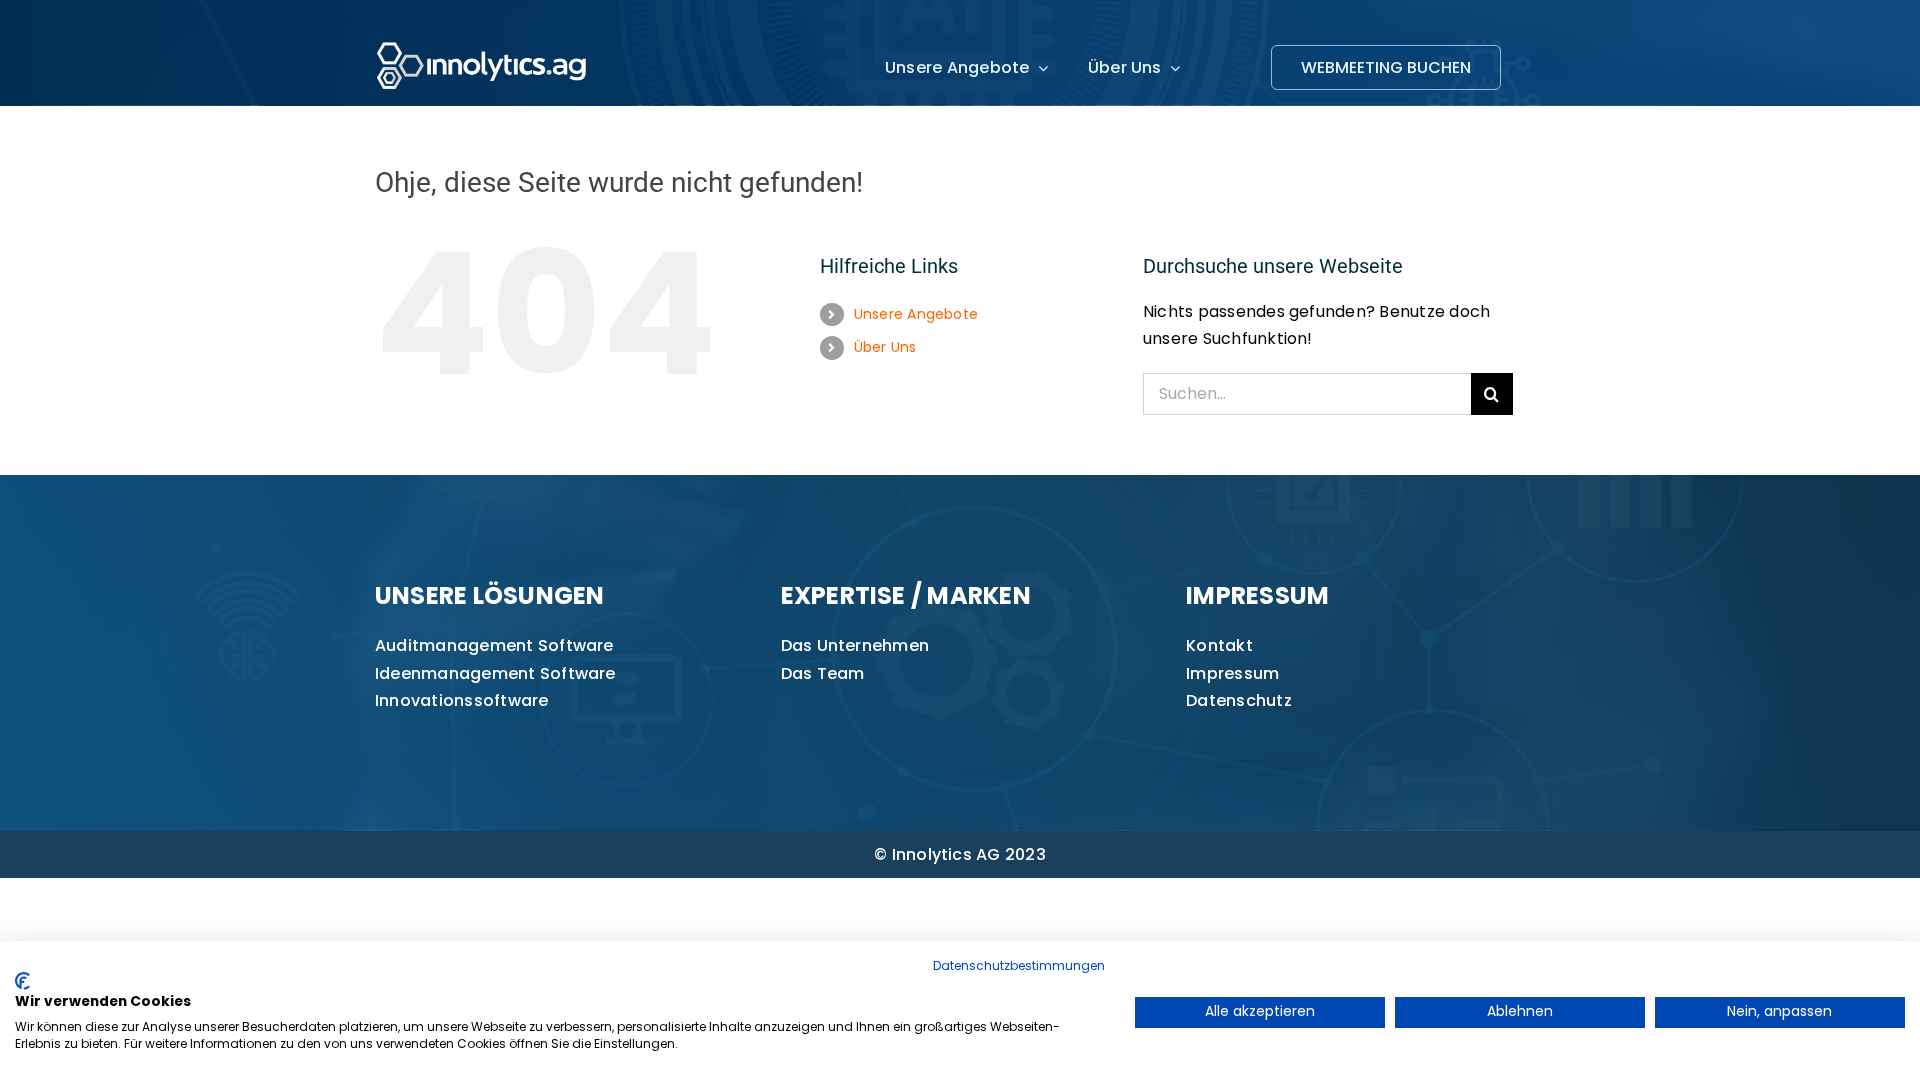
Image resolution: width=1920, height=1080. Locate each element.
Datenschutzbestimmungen (1019, 965)
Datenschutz (1239, 700)
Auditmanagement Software (494, 645)
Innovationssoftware (462, 700)
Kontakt (1219, 645)
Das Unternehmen (855, 645)
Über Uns (885, 347)
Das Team (823, 673)
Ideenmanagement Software (495, 673)
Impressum (1232, 673)
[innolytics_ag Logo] (482, 37)
